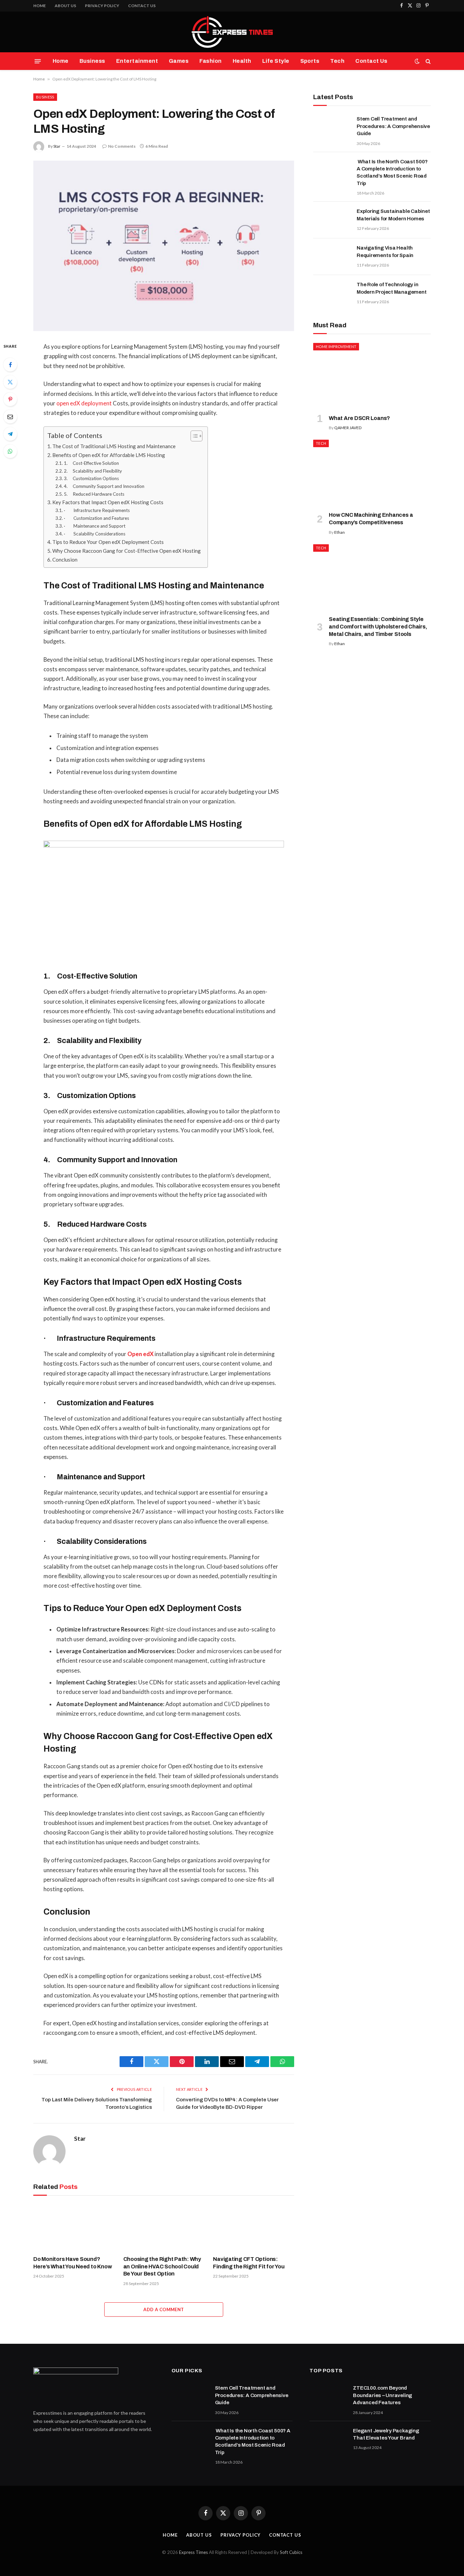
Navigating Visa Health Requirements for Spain (385, 251)
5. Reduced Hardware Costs (94, 494)
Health (242, 61)
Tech (337, 61)
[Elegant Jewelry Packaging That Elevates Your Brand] (328, 2440)
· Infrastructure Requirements (97, 510)
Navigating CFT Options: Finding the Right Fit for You (249, 2263)
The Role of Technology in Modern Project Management (391, 288)
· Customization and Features (96, 518)
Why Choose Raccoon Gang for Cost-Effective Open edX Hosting (127, 551)
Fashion (210, 61)
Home (40, 6)
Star (57, 146)
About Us (65, 6)
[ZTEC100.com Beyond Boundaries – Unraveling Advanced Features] (328, 2397)
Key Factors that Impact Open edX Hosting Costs (108, 502)
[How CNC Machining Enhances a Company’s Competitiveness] (372, 473)
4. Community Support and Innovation (104, 486)
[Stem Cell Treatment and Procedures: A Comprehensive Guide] (332, 128)
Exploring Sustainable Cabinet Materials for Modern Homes (393, 215)
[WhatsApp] (10, 451)
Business (92, 61)
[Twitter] (10, 382)
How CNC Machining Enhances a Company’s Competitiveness (371, 519)
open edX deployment (84, 403)
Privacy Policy (102, 6)
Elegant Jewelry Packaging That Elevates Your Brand (386, 2434)
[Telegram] (10, 434)
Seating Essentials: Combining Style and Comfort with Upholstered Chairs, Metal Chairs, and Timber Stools (378, 627)
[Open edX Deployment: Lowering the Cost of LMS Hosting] (164, 246)
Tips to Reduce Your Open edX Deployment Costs (108, 542)
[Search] (427, 61)
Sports (310, 61)
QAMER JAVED (348, 428)
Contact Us (142, 6)
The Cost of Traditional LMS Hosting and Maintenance (114, 446)
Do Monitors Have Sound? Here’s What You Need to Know (73, 2263)
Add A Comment (164, 2309)
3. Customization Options (91, 478)
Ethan (340, 532)
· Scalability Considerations (95, 534)
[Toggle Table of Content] (193, 436)
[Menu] (38, 61)
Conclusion (65, 560)
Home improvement (336, 346)
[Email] (10, 417)
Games (179, 61)
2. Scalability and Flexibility (93, 471)
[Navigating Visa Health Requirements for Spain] (332, 257)
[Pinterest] (10, 399)
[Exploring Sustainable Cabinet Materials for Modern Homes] (332, 220)
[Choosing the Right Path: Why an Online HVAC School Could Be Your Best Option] (164, 2227)
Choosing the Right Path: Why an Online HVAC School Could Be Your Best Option (162, 2267)
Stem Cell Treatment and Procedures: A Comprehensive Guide (393, 126)
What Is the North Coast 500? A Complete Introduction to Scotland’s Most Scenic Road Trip (392, 172)
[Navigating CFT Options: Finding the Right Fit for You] (254, 2227)
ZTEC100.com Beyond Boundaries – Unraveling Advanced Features (382, 2395)
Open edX (140, 1354)
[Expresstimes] (232, 32)
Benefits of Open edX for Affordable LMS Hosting (109, 455)
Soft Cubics (291, 2552)
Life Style (276, 61)
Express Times (193, 2552)
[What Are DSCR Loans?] (372, 376)
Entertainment (137, 61)
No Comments (122, 146)
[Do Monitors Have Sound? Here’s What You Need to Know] (74, 2227)
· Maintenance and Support (95, 526)
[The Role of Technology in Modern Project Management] (332, 293)
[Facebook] (10, 365)
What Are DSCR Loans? (359, 418)
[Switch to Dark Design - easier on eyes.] (417, 61)
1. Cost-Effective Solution (91, 463)
